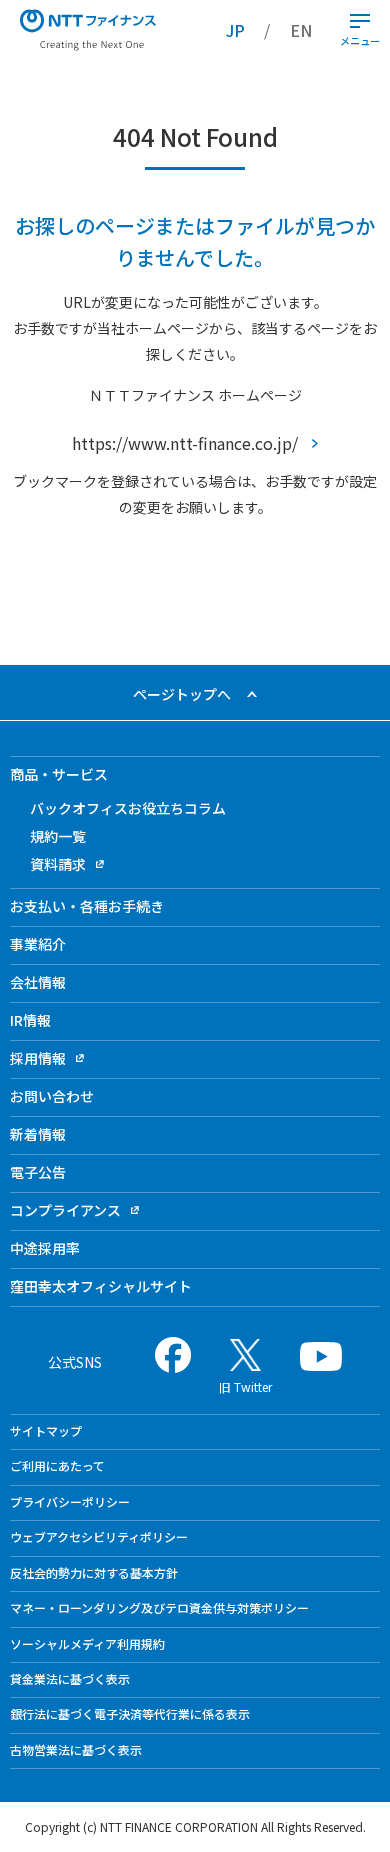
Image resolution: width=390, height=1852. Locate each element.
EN (301, 30)
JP (235, 30)
